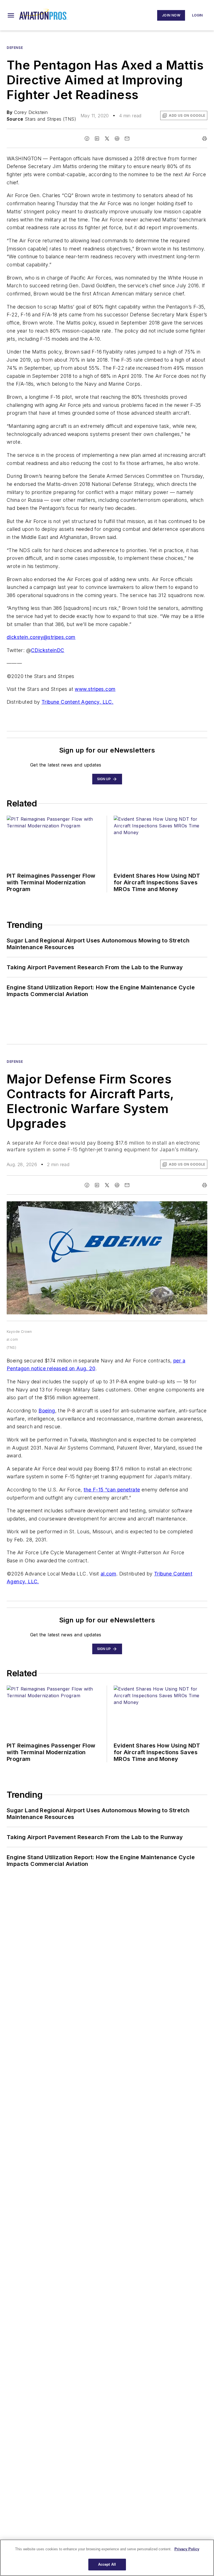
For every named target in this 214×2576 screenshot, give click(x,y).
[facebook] (87, 139)
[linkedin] (97, 139)
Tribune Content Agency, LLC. (77, 702)
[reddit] (117, 139)
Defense (15, 48)
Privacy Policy (187, 2549)
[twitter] (107, 139)
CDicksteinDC (48, 650)
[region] (107, 2558)
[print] (205, 139)
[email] (127, 139)
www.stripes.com (95, 689)
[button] (11, 15)
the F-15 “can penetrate (112, 1490)
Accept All (107, 2564)
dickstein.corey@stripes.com (41, 637)
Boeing (47, 1411)
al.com (108, 1574)
